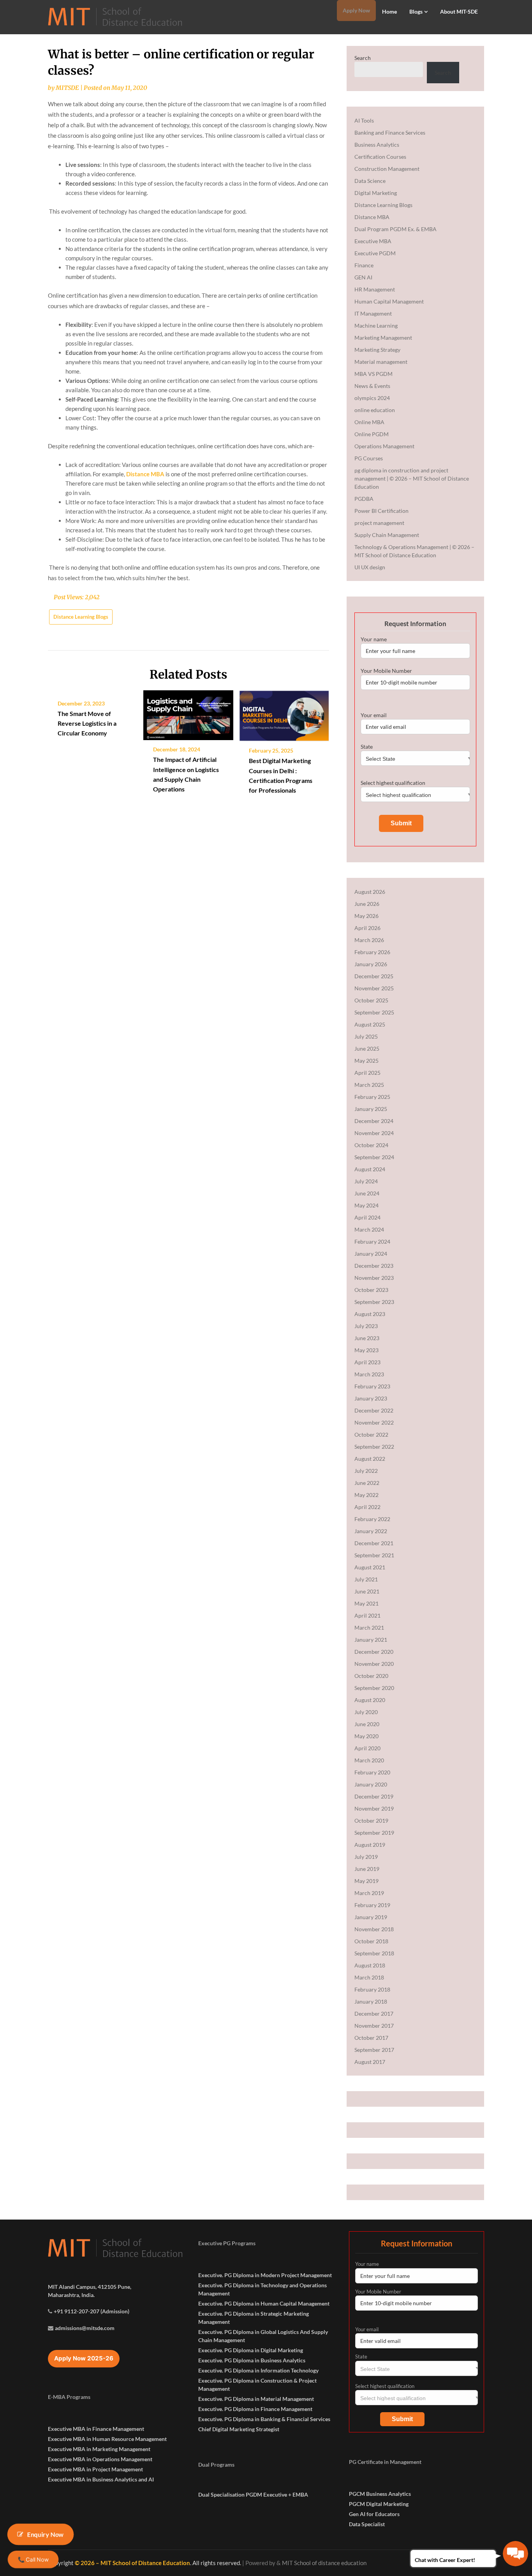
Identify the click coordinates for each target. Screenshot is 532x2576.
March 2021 (369, 1628)
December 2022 (374, 1410)
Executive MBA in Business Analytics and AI (101, 2479)
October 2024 (371, 1145)
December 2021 (374, 1543)
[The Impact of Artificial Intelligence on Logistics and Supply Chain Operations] (188, 712)
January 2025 (371, 1109)
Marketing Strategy (377, 350)
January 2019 (371, 1917)
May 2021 (366, 1603)
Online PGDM (372, 434)
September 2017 (374, 2050)
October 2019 (371, 1821)
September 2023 (374, 1302)
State (367, 747)
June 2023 (367, 1338)
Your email (374, 715)
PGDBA (364, 499)
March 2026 (369, 940)
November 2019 (374, 1808)
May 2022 (366, 1495)
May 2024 (366, 1205)
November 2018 (374, 1929)
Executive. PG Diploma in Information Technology (258, 2370)
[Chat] (515, 2554)
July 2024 (366, 1181)
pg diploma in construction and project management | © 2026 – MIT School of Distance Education (412, 478)
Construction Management (387, 169)
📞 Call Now (33, 2559)
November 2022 (374, 1422)
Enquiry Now (46, 2534)
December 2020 (374, 1652)
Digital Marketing (376, 193)
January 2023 (371, 1398)
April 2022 (367, 1507)
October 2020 (371, 1676)
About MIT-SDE (459, 11)
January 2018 (371, 2001)
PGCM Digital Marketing (379, 2504)
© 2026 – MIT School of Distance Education (132, 2563)
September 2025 (374, 1012)
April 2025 (367, 1073)
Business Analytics (377, 145)
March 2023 (369, 1374)
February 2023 (372, 1386)
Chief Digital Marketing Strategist (239, 2429)
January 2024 (371, 1254)
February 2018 (372, 1989)
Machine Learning (376, 326)
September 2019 (374, 1833)
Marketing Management (383, 338)
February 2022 (372, 1519)
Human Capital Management (389, 301)
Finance (364, 265)
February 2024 (372, 1241)
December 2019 (374, 1796)
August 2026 (370, 892)
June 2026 (367, 904)
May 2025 (366, 1061)
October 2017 (371, 2038)
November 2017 (374, 2026)
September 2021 (374, 1555)
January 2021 (371, 1640)
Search (363, 58)
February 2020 (372, 1772)
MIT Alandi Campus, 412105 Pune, (90, 2287)
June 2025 (367, 1048)
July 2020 (366, 1712)
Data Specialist (367, 2524)
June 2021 (367, 1591)
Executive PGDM (375, 253)
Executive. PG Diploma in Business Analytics (252, 2360)
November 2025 (374, 988)
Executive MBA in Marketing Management (99, 2449)
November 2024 (374, 1133)
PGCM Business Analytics (380, 2494)
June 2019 (367, 1869)
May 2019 (366, 1881)
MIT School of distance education (324, 2563)
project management (379, 523)
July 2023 (366, 1326)
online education (375, 410)
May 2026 (366, 916)
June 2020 (367, 1724)
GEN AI (363, 277)
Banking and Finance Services (390, 132)
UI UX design (370, 567)
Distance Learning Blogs (81, 617)
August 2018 (370, 1965)
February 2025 (372, 1097)
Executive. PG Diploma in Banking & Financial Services (264, 2419)
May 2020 (366, 1736)
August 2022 (370, 1459)
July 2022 (366, 1471)
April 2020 (367, 1748)
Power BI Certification (381, 511)
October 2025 (371, 1000)
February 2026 (372, 952)
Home (389, 11)
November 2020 (374, 1664)
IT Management (373, 313)
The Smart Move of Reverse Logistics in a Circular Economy (87, 723)
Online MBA (369, 422)
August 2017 (370, 2062)
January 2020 (371, 1784)
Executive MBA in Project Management (95, 2469)
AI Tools (364, 120)
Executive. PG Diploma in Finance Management (255, 2409)
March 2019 (369, 1893)
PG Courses (369, 458)
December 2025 (374, 976)
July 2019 (366, 1857)
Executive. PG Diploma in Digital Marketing (251, 2350)
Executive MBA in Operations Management (100, 2459)
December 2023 (374, 1266)
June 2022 (367, 1483)
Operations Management (384, 446)
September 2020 (374, 1688)
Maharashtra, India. (71, 2295)
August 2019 (370, 1845)
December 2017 (374, 2014)
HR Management (375, 289)
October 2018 (371, 1941)
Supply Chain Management (387, 535)
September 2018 (374, 1953)
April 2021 (367, 1615)
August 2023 (370, 1314)
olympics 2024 (372, 398)
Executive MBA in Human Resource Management (107, 2439)
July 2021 (366, 1579)
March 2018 (369, 1977)
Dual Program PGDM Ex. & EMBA (395, 229)
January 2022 (371, 1531)
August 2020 (370, 1700)
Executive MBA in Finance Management (96, 2429)
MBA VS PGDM (373, 374)
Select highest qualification (393, 783)
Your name (374, 639)
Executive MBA (373, 241)
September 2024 (374, 1157)
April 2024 (367, 1217)
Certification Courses (380, 157)
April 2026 (367, 928)
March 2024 (369, 1229)
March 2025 (369, 1085)
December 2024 (374, 1121)
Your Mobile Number (386, 671)
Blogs (416, 11)
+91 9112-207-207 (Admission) (92, 2311)
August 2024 (370, 1169)
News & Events (372, 386)
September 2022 (374, 1447)
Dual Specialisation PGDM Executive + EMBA (253, 2494)
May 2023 (366, 1350)
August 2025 (370, 1024)
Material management (381, 362)
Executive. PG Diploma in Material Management (256, 2399)
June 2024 (367, 1193)
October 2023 (371, 1290)
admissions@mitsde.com (85, 2328)
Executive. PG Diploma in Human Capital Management (264, 2303)
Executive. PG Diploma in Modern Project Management (265, 2275)
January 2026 (371, 964)
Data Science (370, 181)
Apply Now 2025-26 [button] (84, 2358)
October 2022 (371, 1435)
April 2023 (367, 1362)
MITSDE (67, 88)
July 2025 (366, 1036)
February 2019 (372, 1905)
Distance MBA (145, 474)
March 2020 (369, 1760)
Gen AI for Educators (374, 2514)
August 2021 (370, 1567)
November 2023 (374, 1278)
